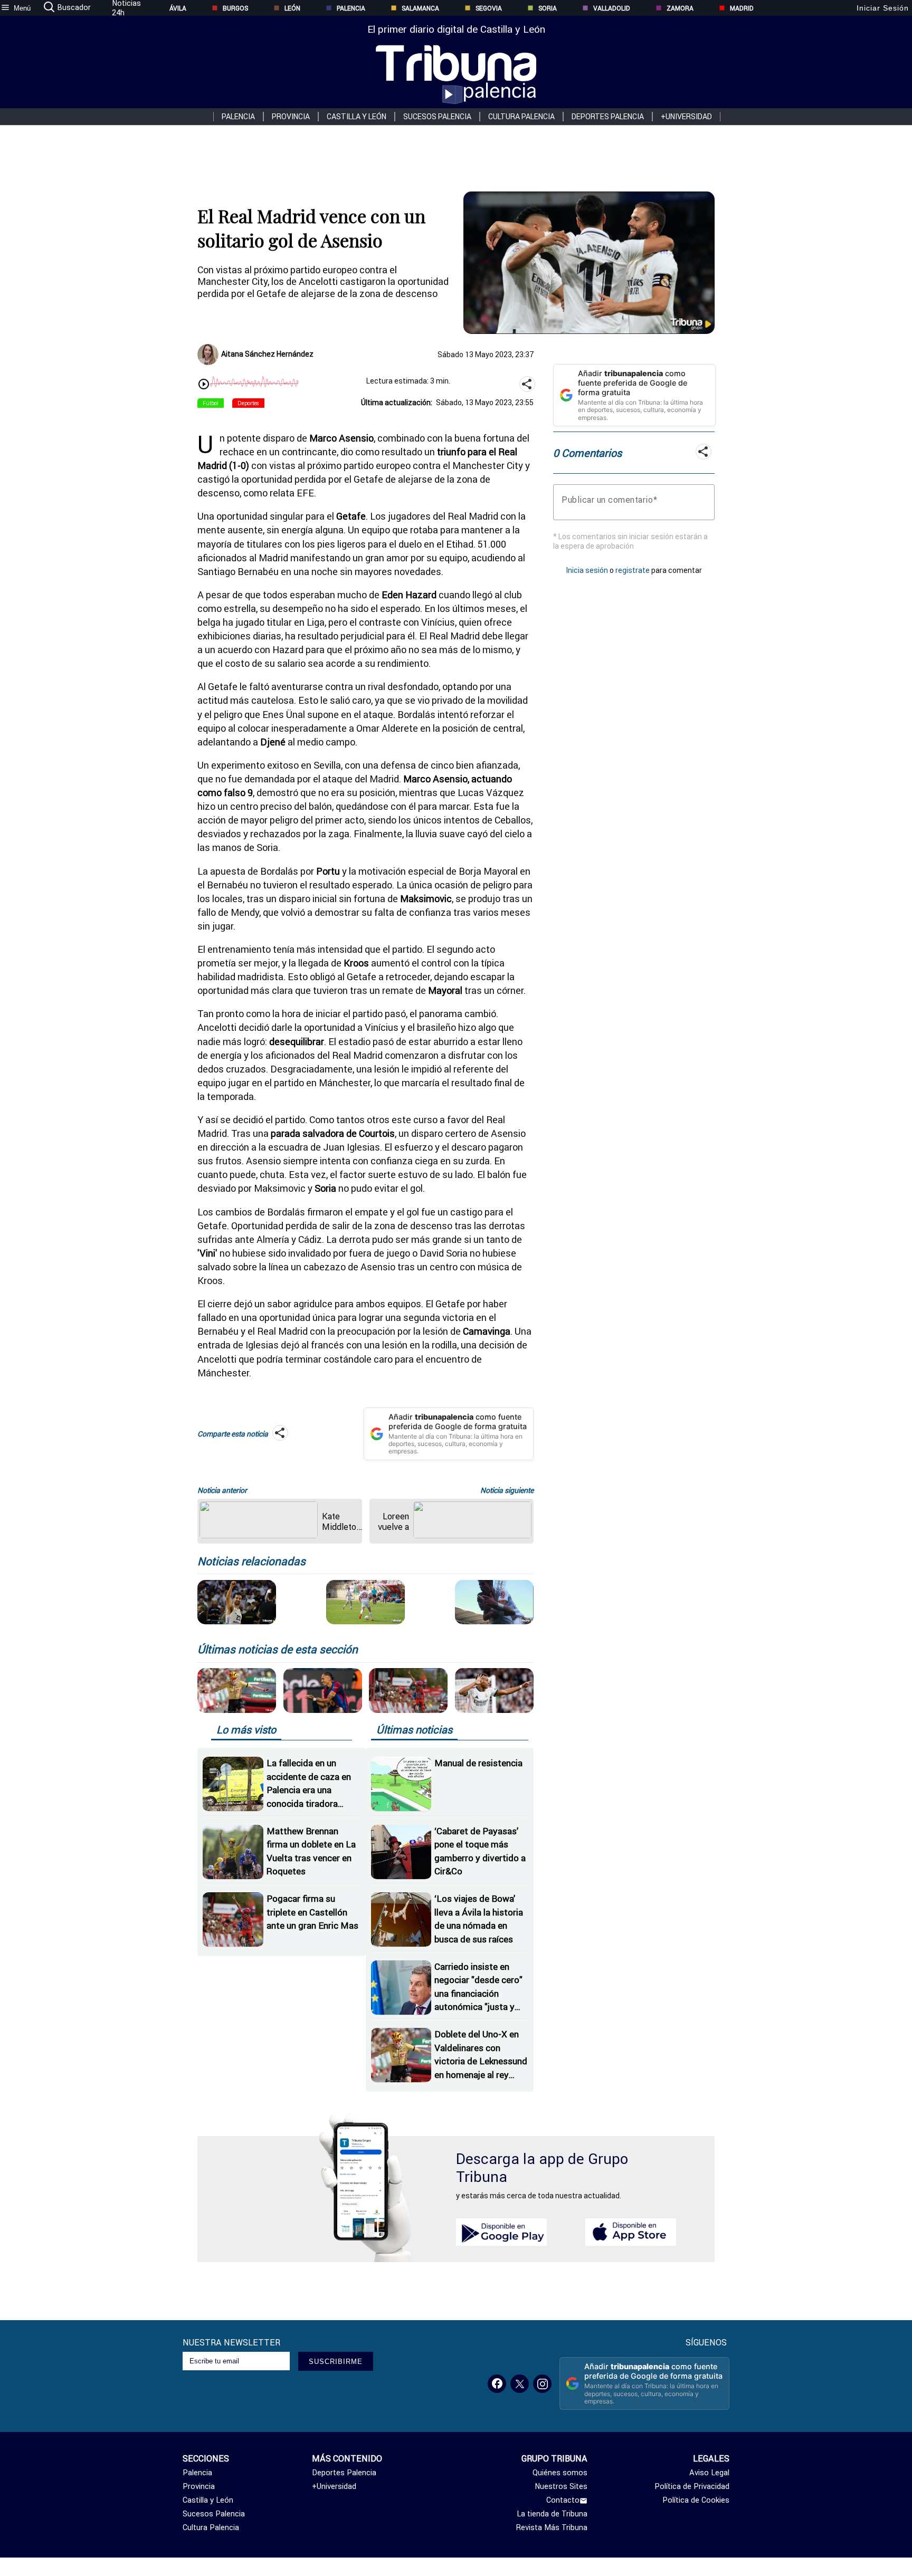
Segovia (489, 8)
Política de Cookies (696, 2500)
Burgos (235, 8)
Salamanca (420, 8)
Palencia (351, 8)
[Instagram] (542, 2384)
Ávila (178, 8)
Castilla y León (357, 117)
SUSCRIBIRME (336, 2362)
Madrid (742, 8)
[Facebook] (497, 2384)
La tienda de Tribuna (552, 2514)
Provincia (291, 117)
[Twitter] (520, 2384)
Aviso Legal (709, 2473)
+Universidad (686, 117)
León (292, 8)
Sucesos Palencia (437, 117)
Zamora (680, 8)
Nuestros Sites (561, 2486)
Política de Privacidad (692, 2486)
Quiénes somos (560, 2473)
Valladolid (612, 8)
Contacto (563, 2500)
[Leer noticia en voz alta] (204, 385)
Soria (548, 8)
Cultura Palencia (521, 117)
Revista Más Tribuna (552, 2527)
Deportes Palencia (608, 117)
